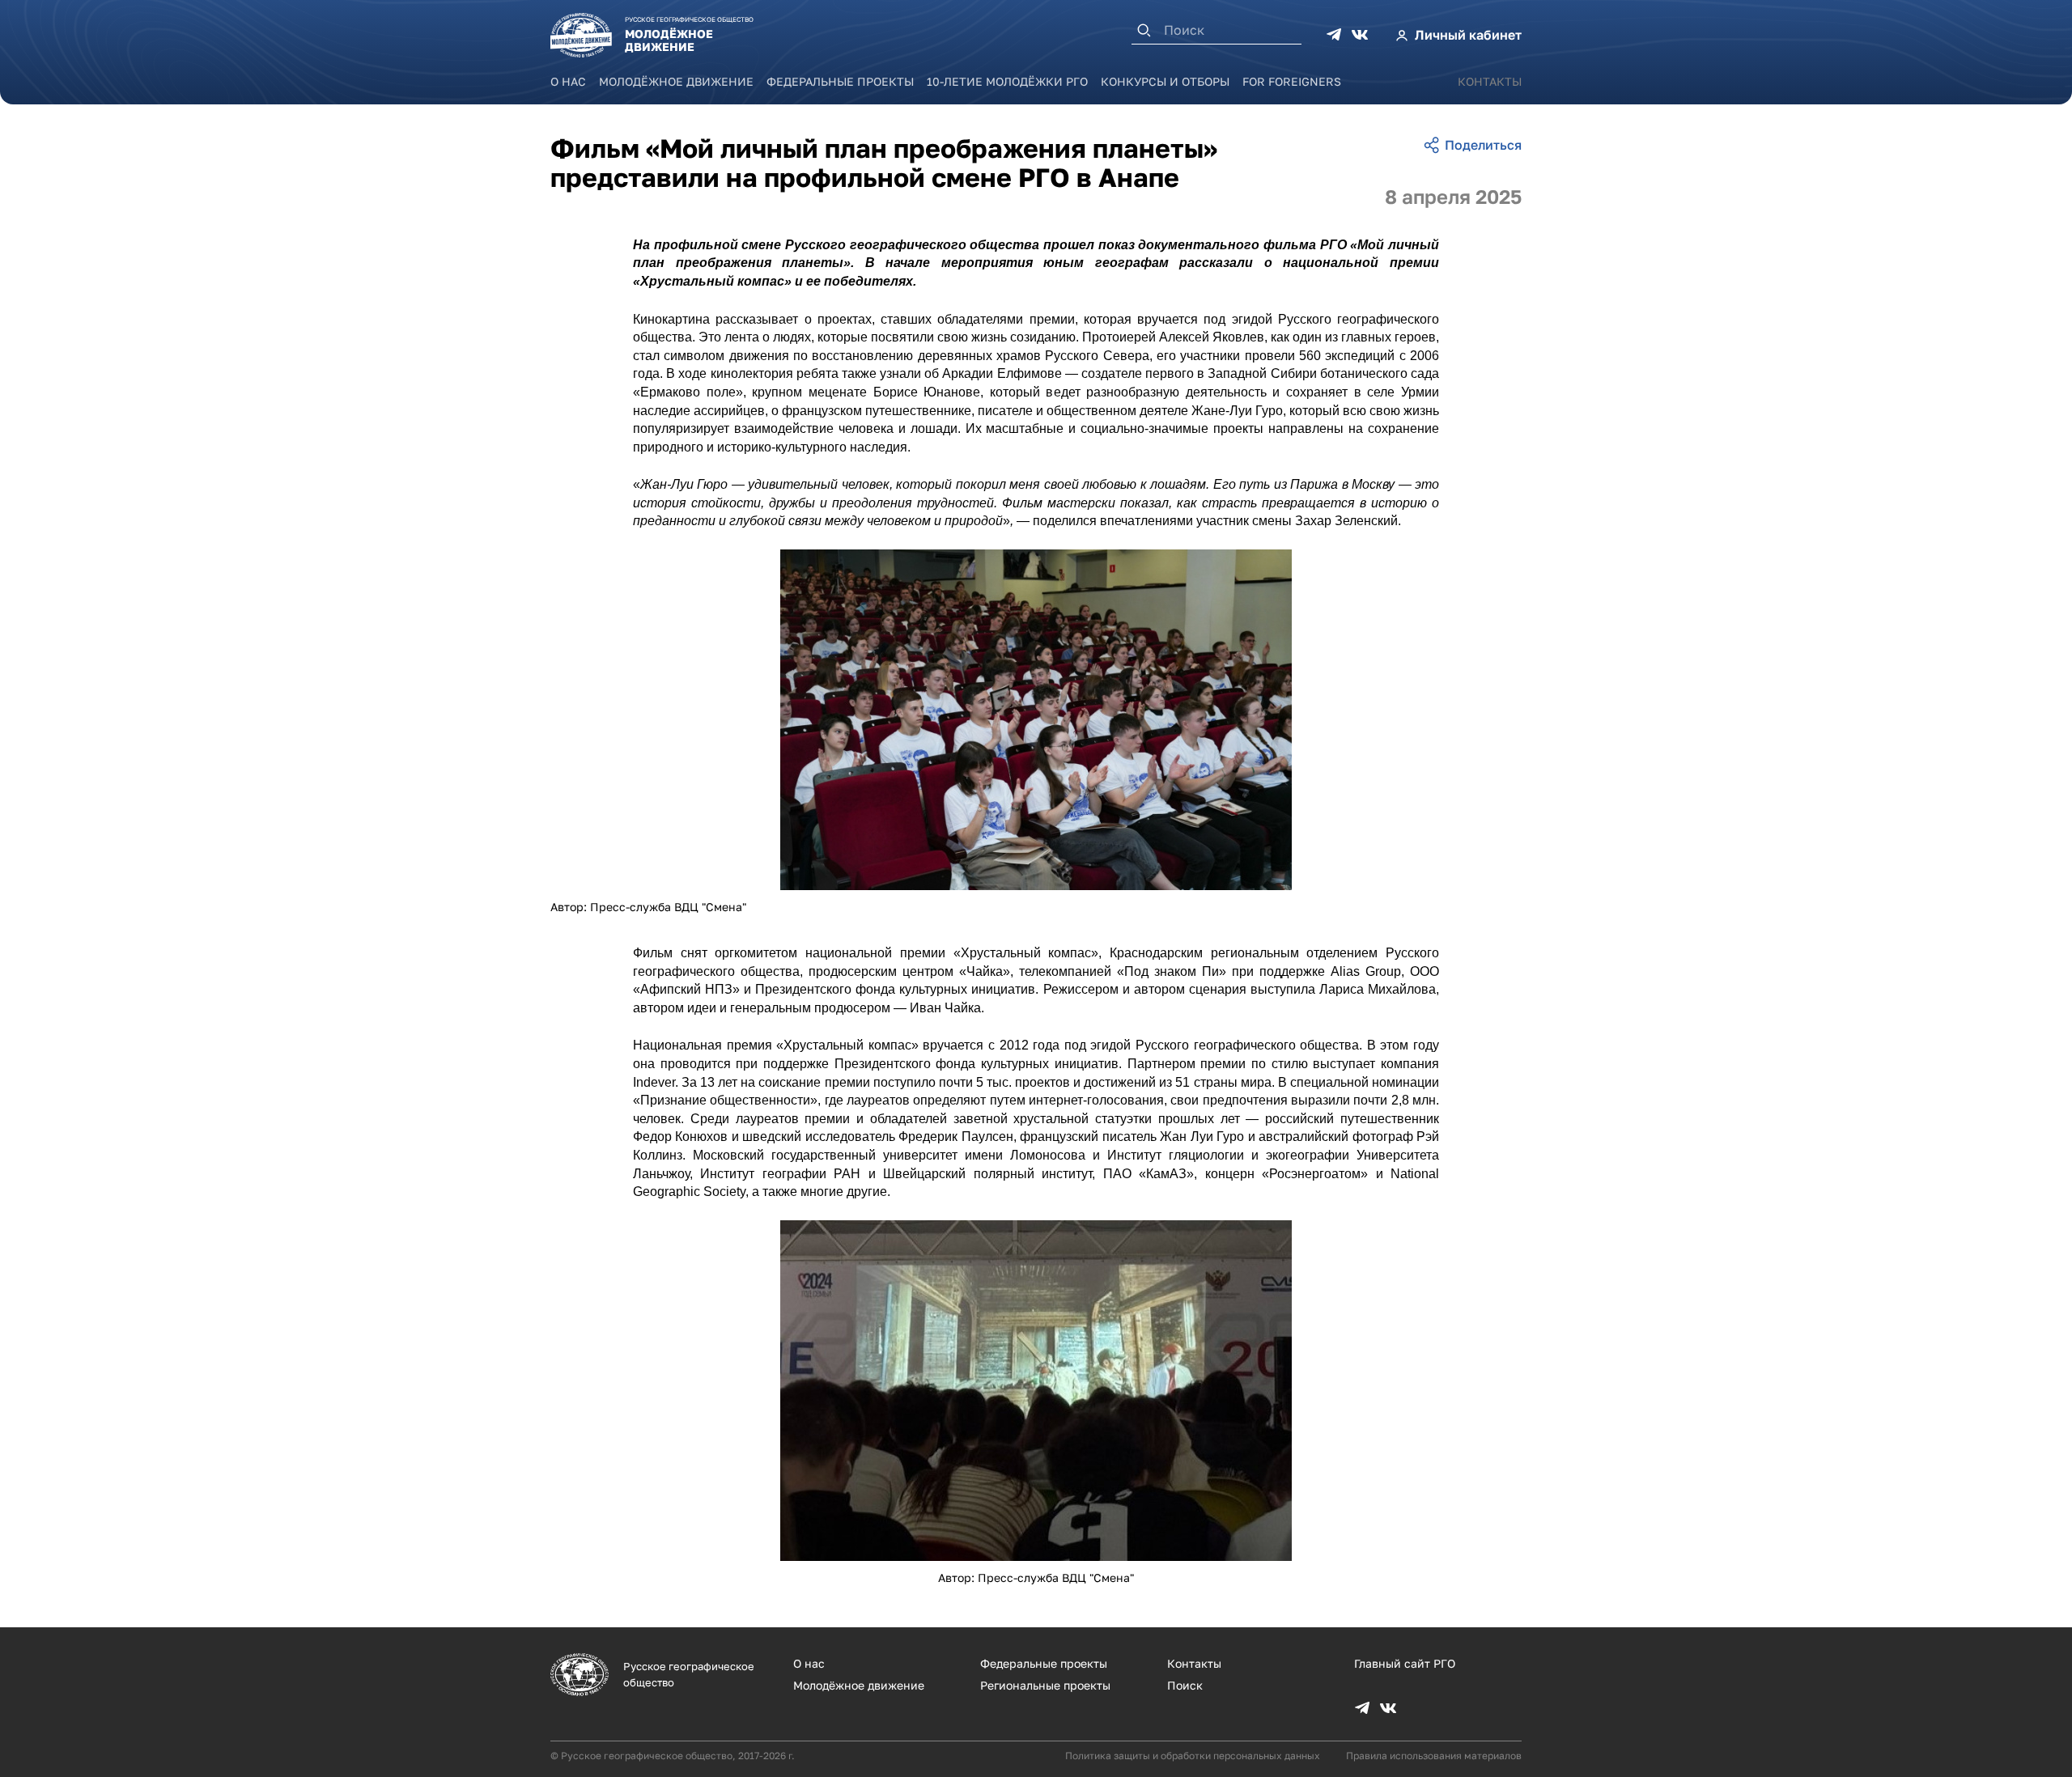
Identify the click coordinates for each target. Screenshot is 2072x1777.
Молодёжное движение (676, 81)
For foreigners (1292, 81)
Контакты (1490, 81)
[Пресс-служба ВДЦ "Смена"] (1036, 720)
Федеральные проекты (840, 81)
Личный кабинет (1468, 35)
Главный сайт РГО (1405, 1663)
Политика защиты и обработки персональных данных (1193, 1756)
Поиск (1185, 1685)
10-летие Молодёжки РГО (1007, 81)
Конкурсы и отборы (1165, 81)
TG (1334, 35)
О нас (568, 81)
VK (1360, 35)
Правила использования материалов (1434, 1756)
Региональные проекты (1045, 1685)
